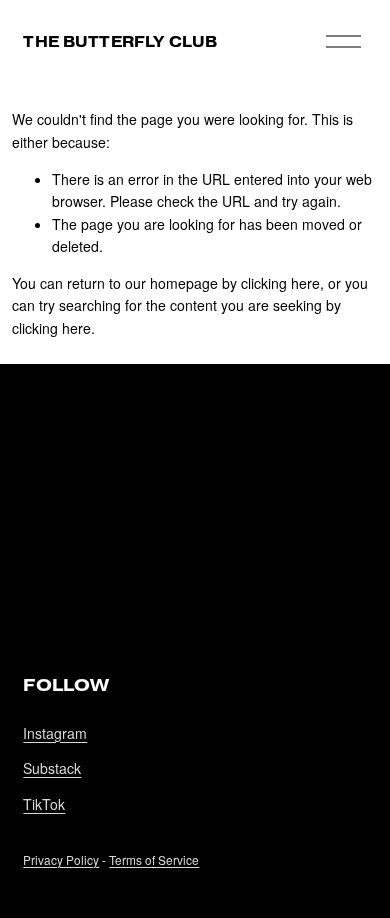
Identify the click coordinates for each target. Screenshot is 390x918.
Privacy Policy (61, 859)
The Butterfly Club (120, 41)
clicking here (280, 283)
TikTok (44, 804)
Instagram (55, 733)
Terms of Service (154, 859)
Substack (52, 768)
